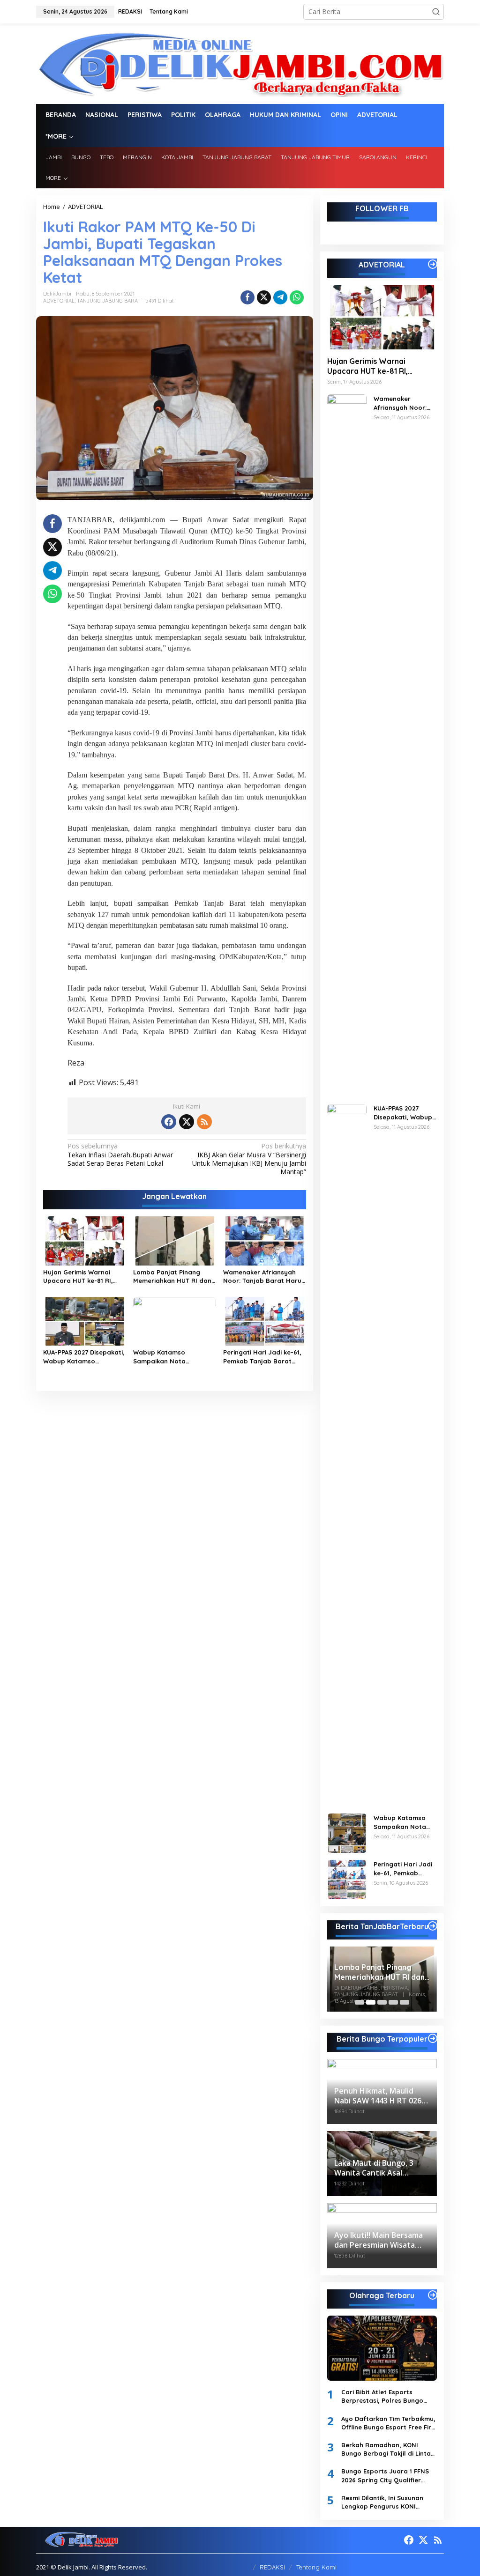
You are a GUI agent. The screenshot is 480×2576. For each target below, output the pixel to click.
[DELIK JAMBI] (240, 63)
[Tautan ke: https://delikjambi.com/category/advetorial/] (433, 264)
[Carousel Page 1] (360, 2002)
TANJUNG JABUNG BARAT (109, 301)
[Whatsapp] (297, 297)
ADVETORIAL (59, 301)
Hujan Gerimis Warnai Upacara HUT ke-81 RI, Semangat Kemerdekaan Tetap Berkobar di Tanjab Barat (83, 1277)
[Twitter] (187, 1122)
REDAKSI (272, 2567)
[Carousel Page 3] (382, 2002)
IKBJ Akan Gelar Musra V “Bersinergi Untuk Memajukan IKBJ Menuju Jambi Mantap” (249, 1159)
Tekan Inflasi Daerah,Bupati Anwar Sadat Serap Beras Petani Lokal (120, 1155)
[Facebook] (169, 1122)
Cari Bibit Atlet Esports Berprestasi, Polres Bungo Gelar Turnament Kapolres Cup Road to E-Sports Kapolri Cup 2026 (388, 2396)
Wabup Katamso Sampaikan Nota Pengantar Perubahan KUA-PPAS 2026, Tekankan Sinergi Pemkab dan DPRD (173, 1357)
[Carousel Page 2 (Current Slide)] (371, 2002)
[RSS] (204, 1122)
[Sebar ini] (247, 297)
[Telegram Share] (280, 297)
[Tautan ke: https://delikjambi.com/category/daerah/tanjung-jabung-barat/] (433, 1926)
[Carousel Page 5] (405, 2002)
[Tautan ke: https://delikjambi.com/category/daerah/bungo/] (433, 2038)
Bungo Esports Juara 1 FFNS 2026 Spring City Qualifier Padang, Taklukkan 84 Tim (385, 2476)
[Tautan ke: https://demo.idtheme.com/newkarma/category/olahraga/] (433, 2295)
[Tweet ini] (264, 297)
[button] (436, 12)
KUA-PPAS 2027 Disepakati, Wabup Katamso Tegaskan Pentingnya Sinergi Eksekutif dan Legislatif (84, 1357)
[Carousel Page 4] (393, 2002)
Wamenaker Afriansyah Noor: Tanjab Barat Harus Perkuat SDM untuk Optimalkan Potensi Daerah (264, 1277)
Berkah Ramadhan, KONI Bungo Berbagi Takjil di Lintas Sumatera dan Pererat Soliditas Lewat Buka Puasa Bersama (388, 2449)
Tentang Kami (316, 2567)
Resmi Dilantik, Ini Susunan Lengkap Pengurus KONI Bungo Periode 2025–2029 (382, 2502)
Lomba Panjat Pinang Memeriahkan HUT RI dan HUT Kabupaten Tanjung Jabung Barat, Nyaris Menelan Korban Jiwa (172, 1277)
